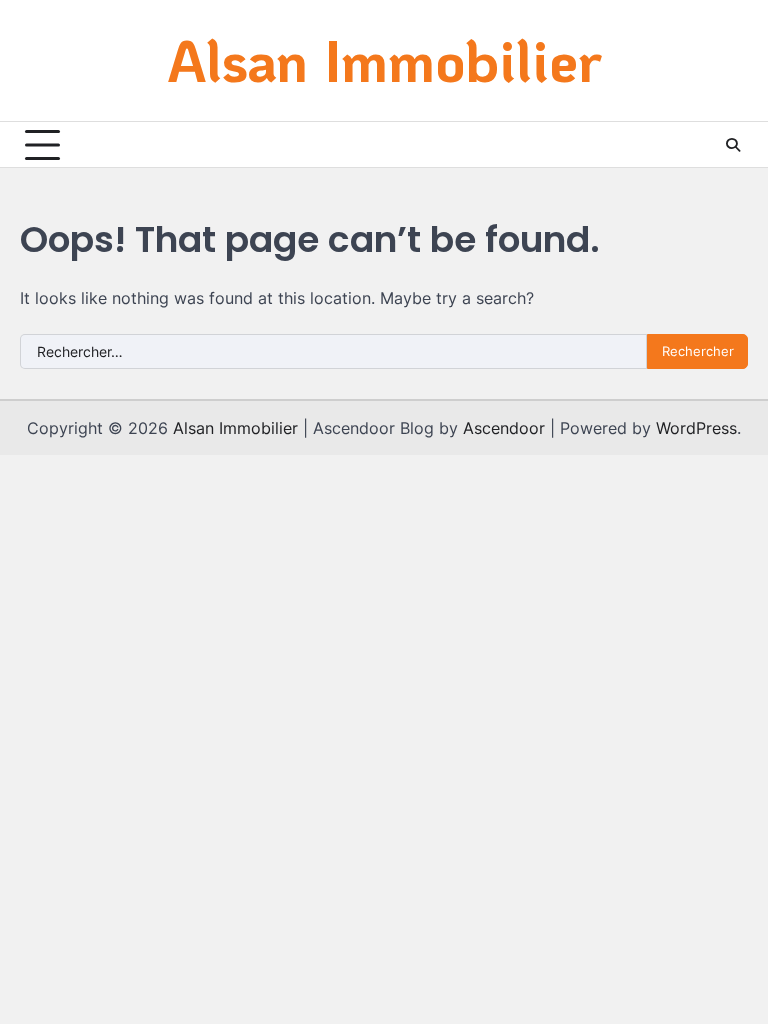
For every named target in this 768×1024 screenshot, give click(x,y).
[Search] (733, 145)
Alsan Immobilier (384, 59)
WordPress (696, 428)
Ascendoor (504, 428)
